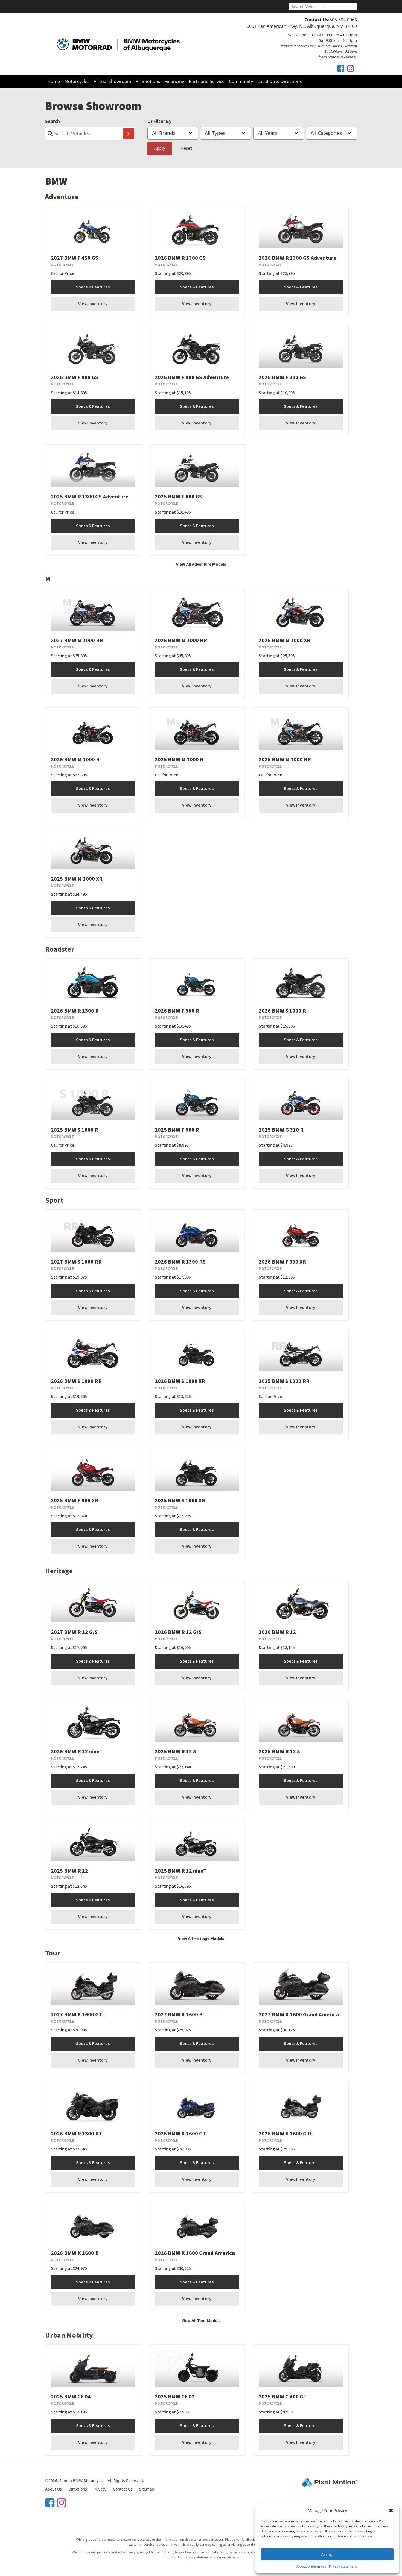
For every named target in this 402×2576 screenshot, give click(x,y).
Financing (174, 81)
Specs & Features (93, 287)
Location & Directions (280, 81)
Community (241, 81)
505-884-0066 (343, 20)
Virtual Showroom (113, 81)
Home (54, 81)
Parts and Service (207, 81)
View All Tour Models (201, 2320)
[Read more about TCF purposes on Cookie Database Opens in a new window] (341, 68)
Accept (327, 2554)
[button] (391, 2510)
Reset (187, 148)
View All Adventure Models (201, 564)
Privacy (100, 2489)
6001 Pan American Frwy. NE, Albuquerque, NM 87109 (302, 26)
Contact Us (123, 2489)
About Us (53, 2489)
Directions (78, 2489)
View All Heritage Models (201, 1938)
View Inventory (93, 304)
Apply (160, 148)
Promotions (148, 81)
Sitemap (147, 2489)
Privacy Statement (343, 2566)
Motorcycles (77, 81)
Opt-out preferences (311, 2566)
